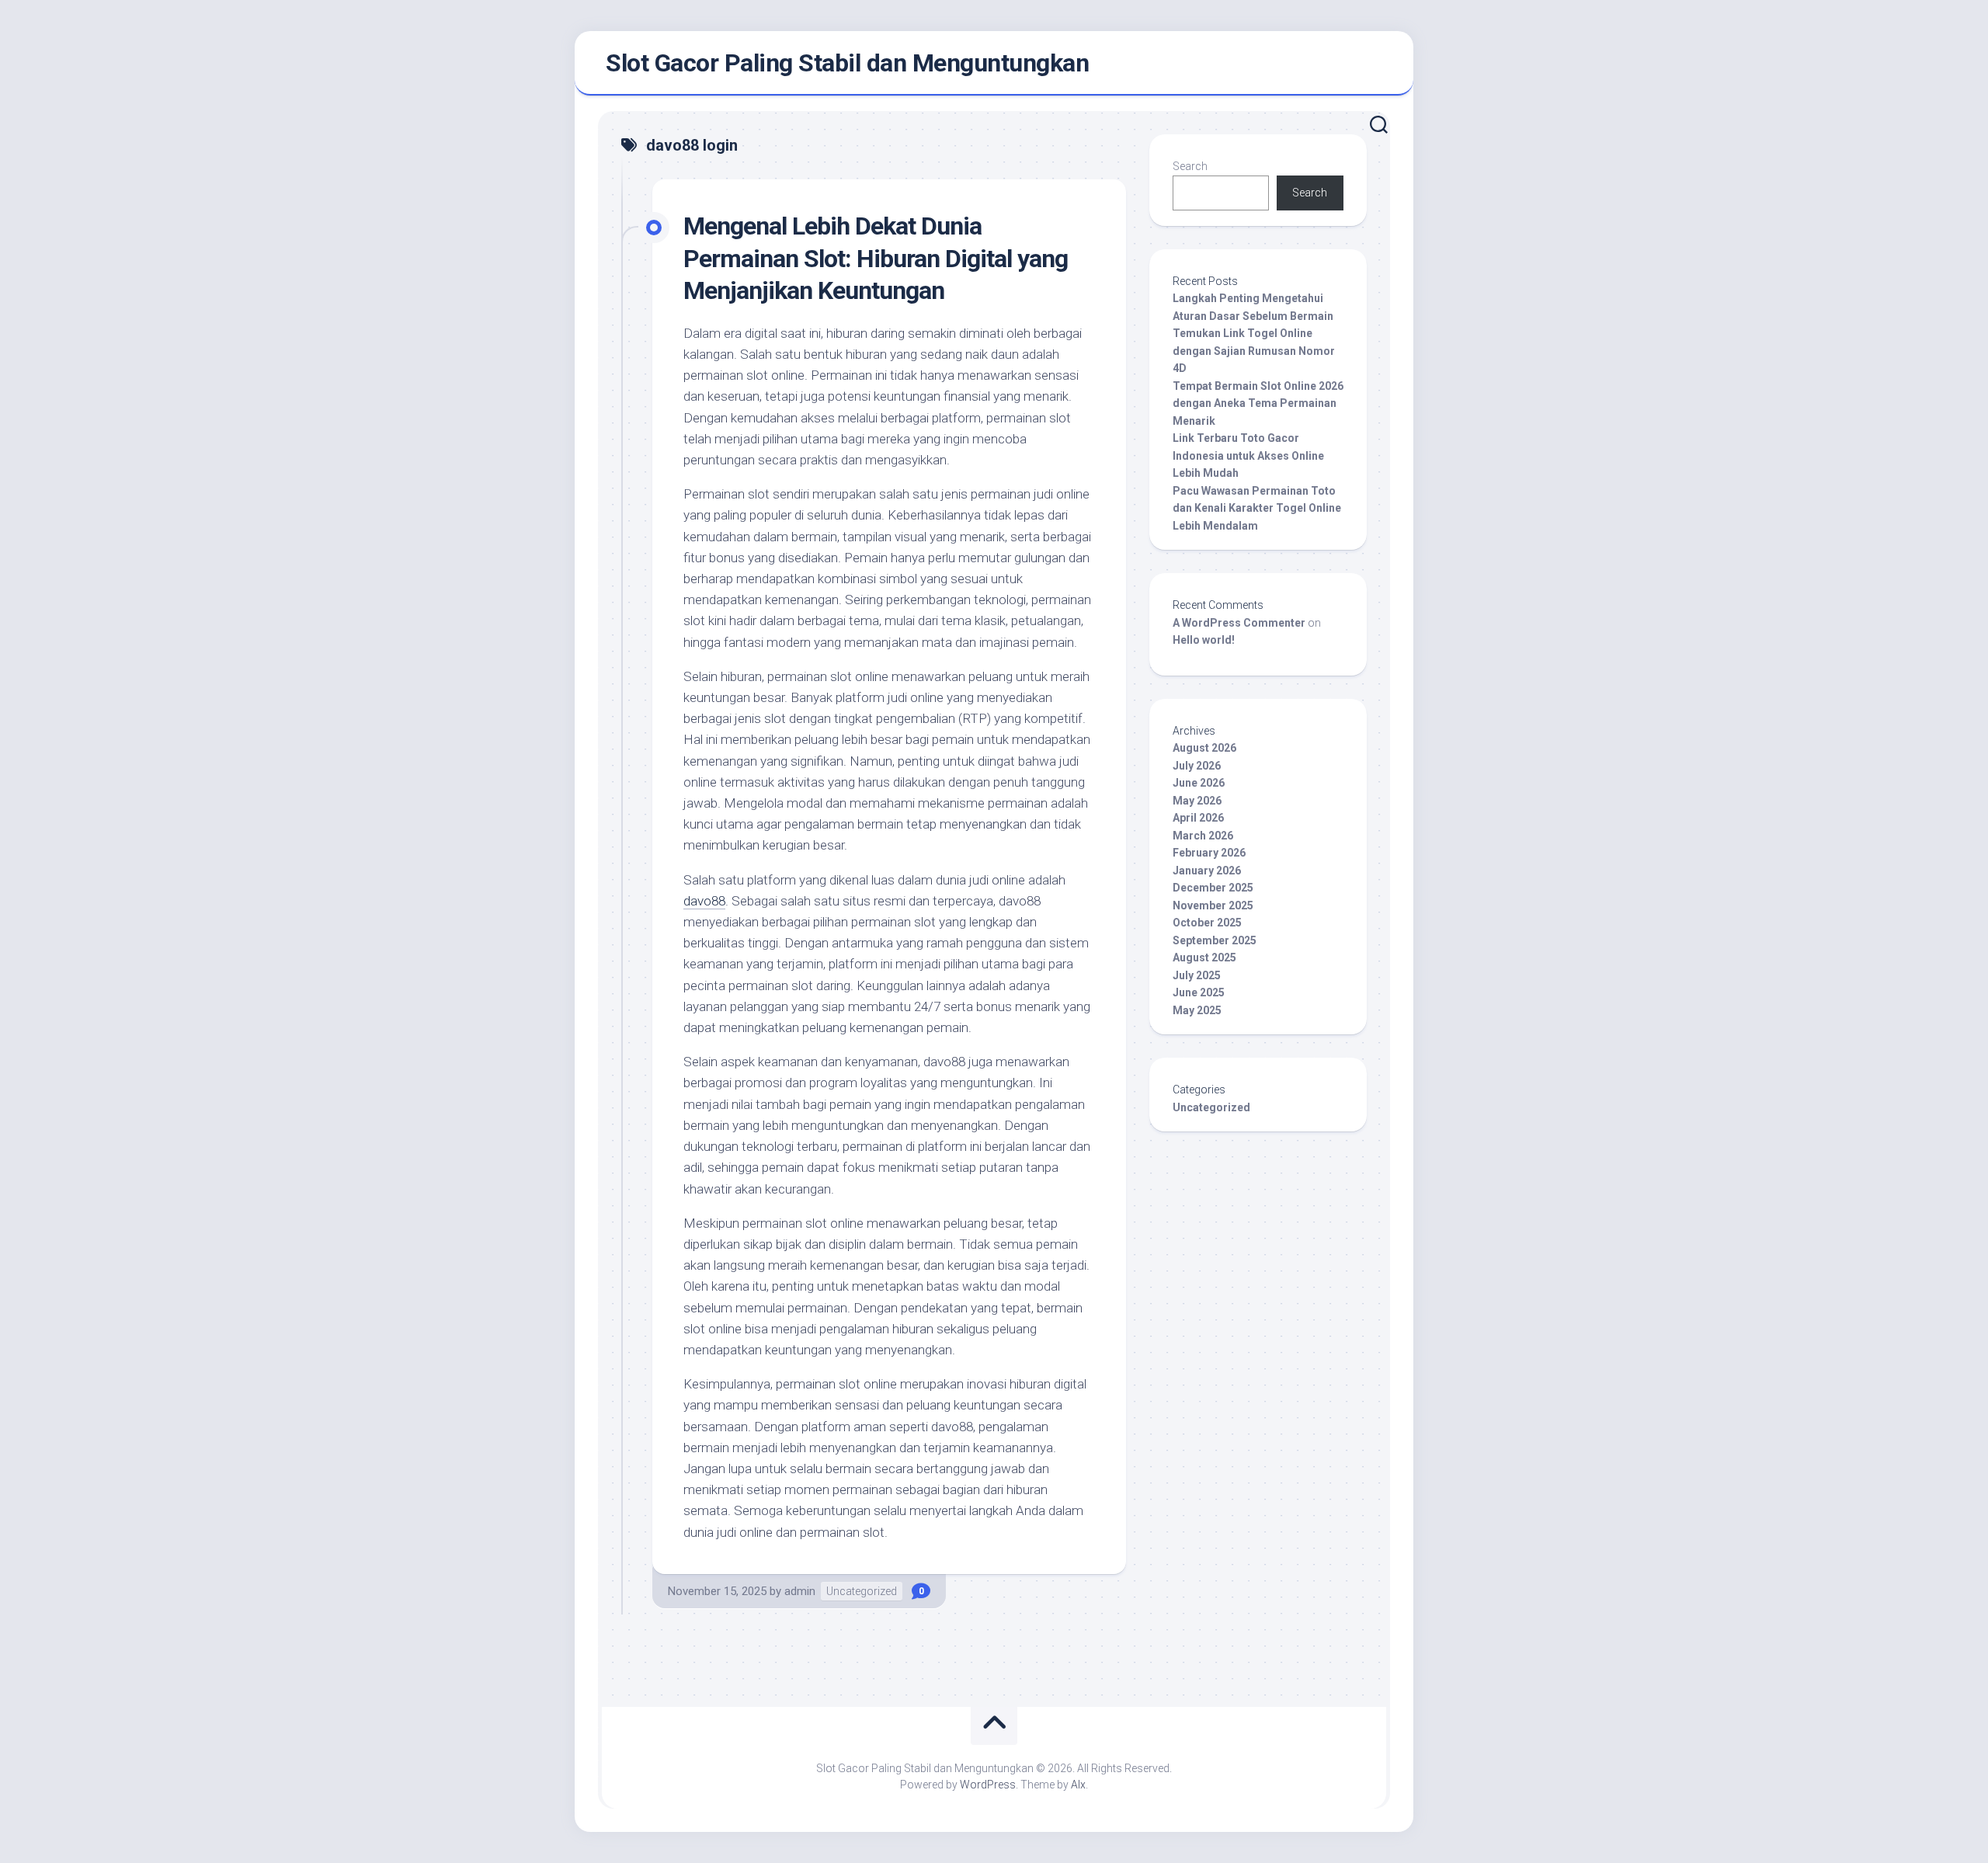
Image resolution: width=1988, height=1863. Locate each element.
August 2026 (1204, 748)
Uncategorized (862, 1591)
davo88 (704, 901)
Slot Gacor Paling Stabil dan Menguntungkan (847, 63)
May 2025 (1197, 1010)
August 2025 (1204, 958)
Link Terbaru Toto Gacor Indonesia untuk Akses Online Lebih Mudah (1248, 455)
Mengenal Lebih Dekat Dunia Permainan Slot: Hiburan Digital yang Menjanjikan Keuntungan (876, 258)
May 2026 (1197, 801)
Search (1190, 166)
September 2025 (1215, 940)
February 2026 (1209, 853)
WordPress (988, 1785)
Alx (1078, 1785)
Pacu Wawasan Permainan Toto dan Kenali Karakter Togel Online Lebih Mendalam (1257, 508)
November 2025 (1213, 905)
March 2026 (1203, 836)
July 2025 (1197, 975)
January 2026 (1207, 871)
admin (800, 1591)
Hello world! (1204, 640)
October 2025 (1207, 923)
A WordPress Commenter (1239, 623)
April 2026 (1198, 818)
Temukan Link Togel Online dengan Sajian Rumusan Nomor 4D (1254, 351)
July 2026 (1197, 766)
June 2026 (1199, 783)
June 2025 (1199, 992)
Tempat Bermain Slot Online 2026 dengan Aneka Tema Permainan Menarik (1258, 403)
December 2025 (1213, 888)
